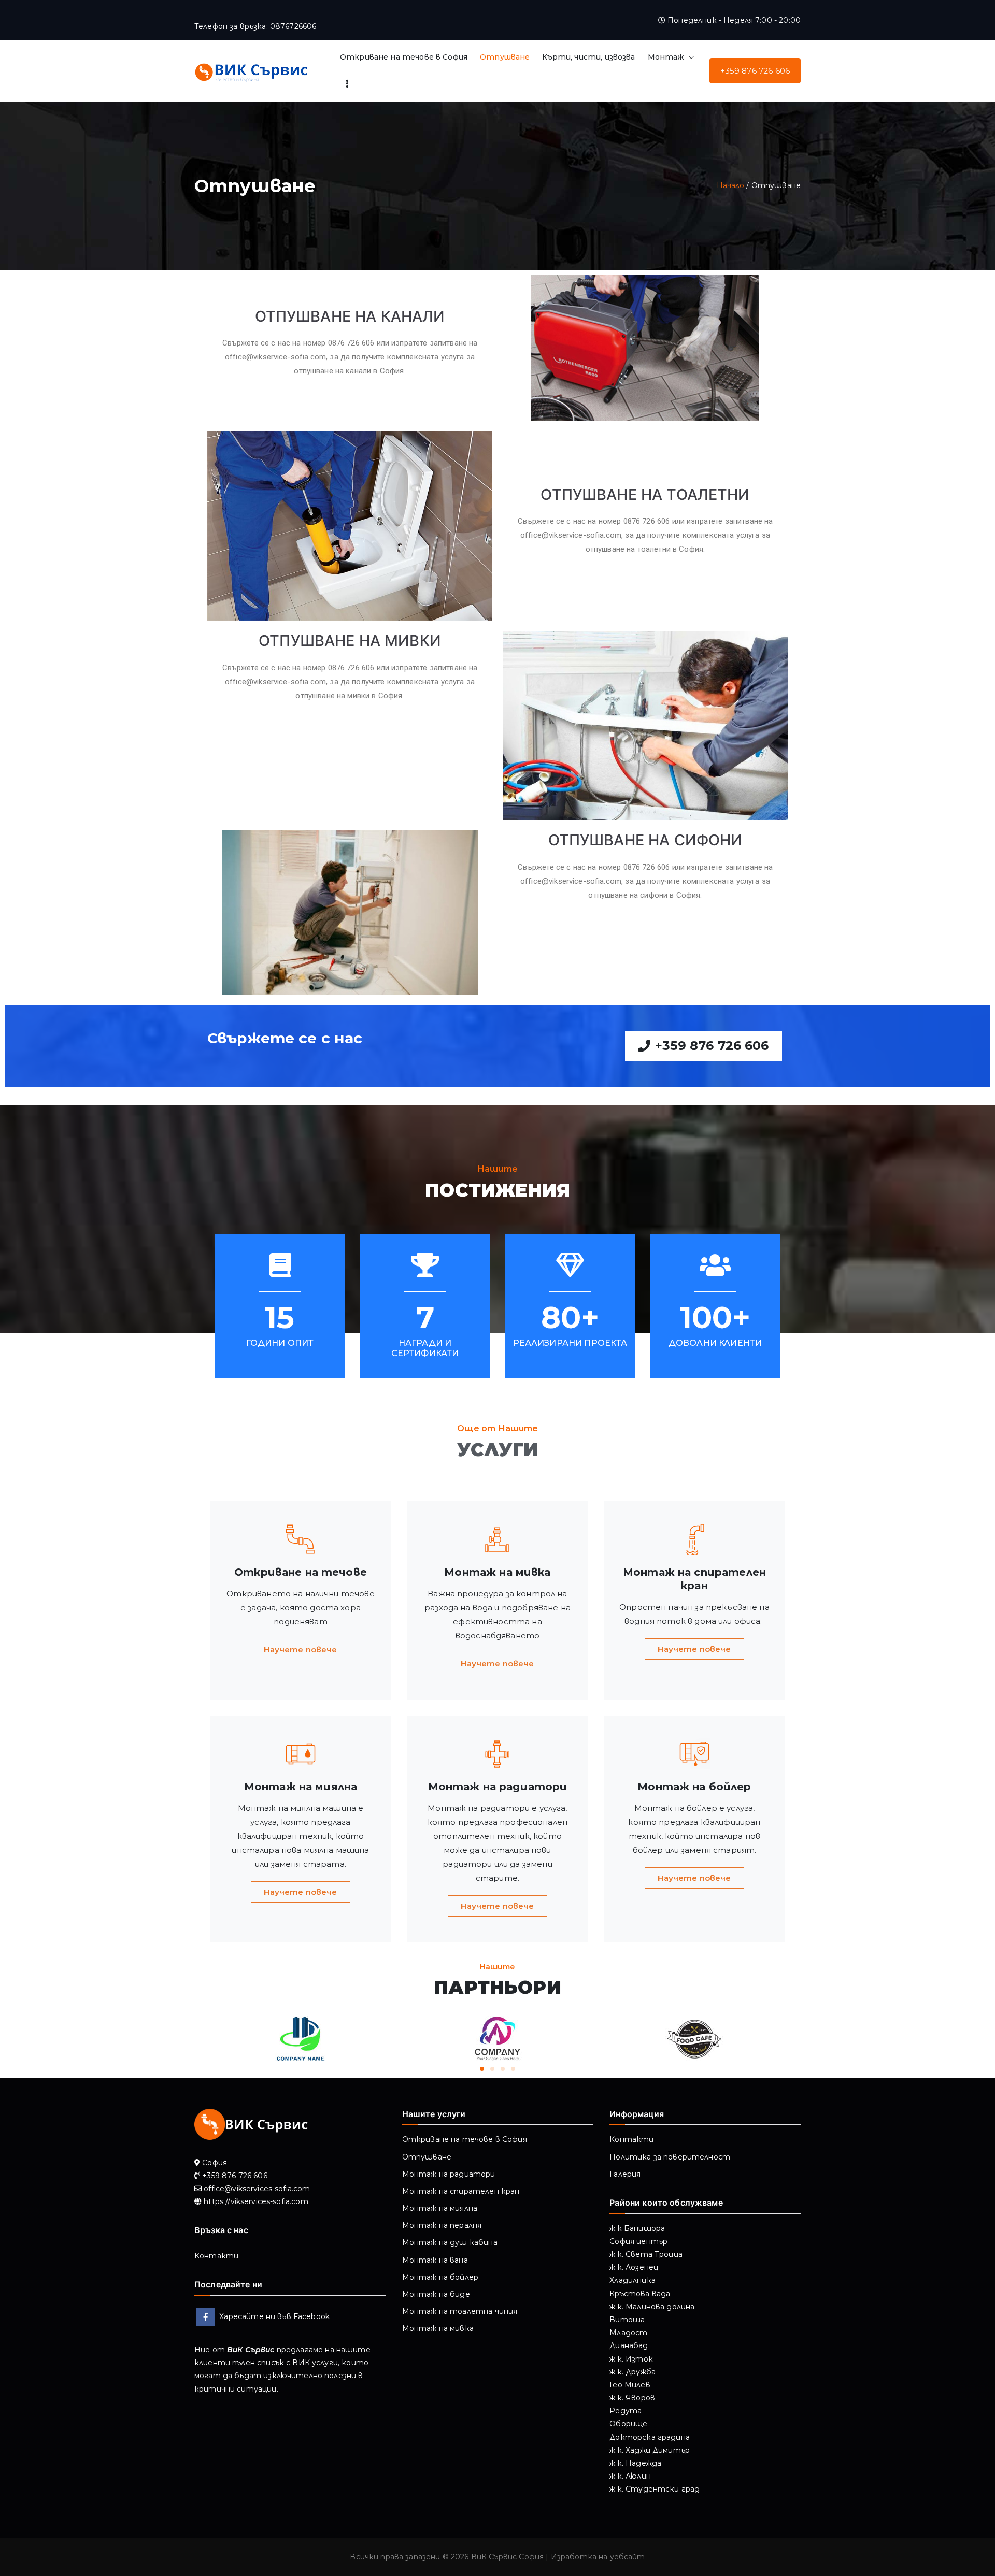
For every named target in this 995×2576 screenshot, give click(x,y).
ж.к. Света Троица (646, 2254)
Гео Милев (630, 2385)
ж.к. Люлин (630, 2476)
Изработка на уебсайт (598, 2557)
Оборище (628, 2424)
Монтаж (666, 57)
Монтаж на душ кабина (450, 2242)
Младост (628, 2333)
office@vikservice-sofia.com (275, 357)
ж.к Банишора (637, 2228)
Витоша (627, 2320)
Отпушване (505, 57)
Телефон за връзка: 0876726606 (255, 26)
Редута (626, 2411)
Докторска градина (650, 2437)
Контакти (216, 2256)
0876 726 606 (351, 343)
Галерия (625, 2174)
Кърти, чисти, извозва (588, 57)
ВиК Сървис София (507, 2557)
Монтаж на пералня (442, 2225)
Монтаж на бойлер (440, 2277)
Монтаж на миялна (440, 2208)
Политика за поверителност (670, 2157)
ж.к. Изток (631, 2359)
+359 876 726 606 (755, 71)
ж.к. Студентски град (655, 2489)
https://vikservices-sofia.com (256, 2201)
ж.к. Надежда (635, 2463)
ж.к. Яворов (632, 2398)
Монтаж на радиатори (449, 2174)
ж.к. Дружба (632, 2372)
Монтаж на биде (436, 2294)
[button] (689, 57)
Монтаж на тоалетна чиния (460, 2311)
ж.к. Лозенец (634, 2267)
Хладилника (632, 2280)
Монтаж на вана (435, 2260)
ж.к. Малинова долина (652, 2307)
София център (638, 2241)
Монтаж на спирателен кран (461, 2191)
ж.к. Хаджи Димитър (650, 2450)
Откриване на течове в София (404, 57)
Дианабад (629, 2345)
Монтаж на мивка (438, 2328)
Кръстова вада (640, 2294)
